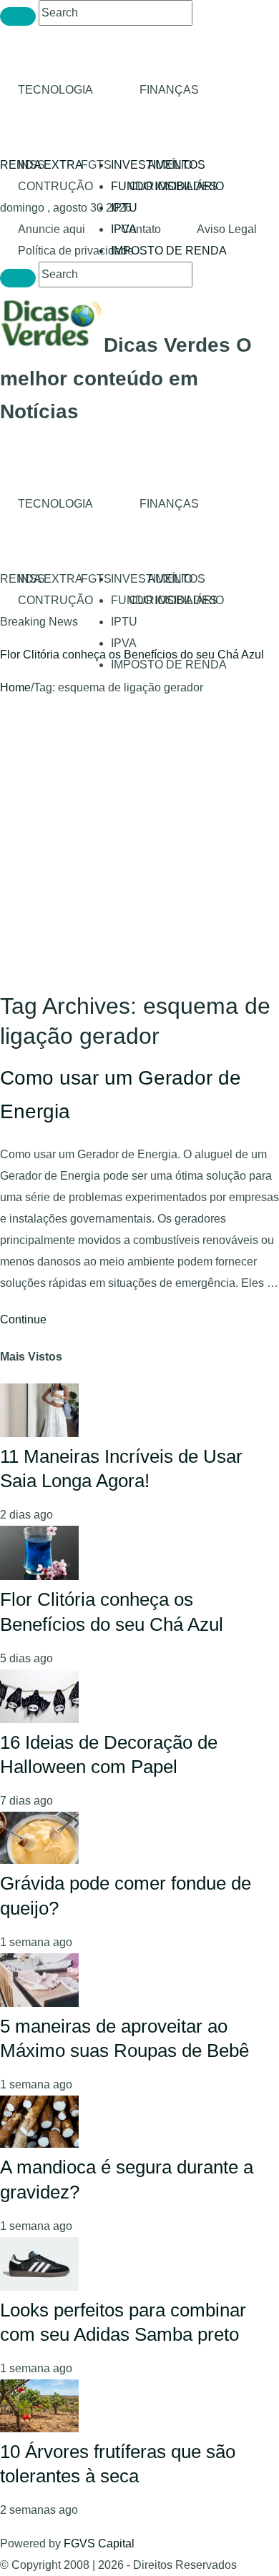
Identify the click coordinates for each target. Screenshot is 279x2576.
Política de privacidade (76, 251)
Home (15, 687)
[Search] (18, 16)
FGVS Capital (99, 2543)
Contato (141, 229)
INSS (31, 165)
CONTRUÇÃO (55, 186)
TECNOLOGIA (55, 90)
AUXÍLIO (170, 165)
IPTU (124, 208)
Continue (23, 1319)
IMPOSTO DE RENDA (169, 251)
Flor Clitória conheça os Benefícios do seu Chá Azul (132, 655)
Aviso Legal (227, 229)
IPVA (124, 643)
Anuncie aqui (52, 229)
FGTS (96, 165)
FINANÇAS (169, 90)
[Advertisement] (139, 845)
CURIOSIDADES (173, 186)
